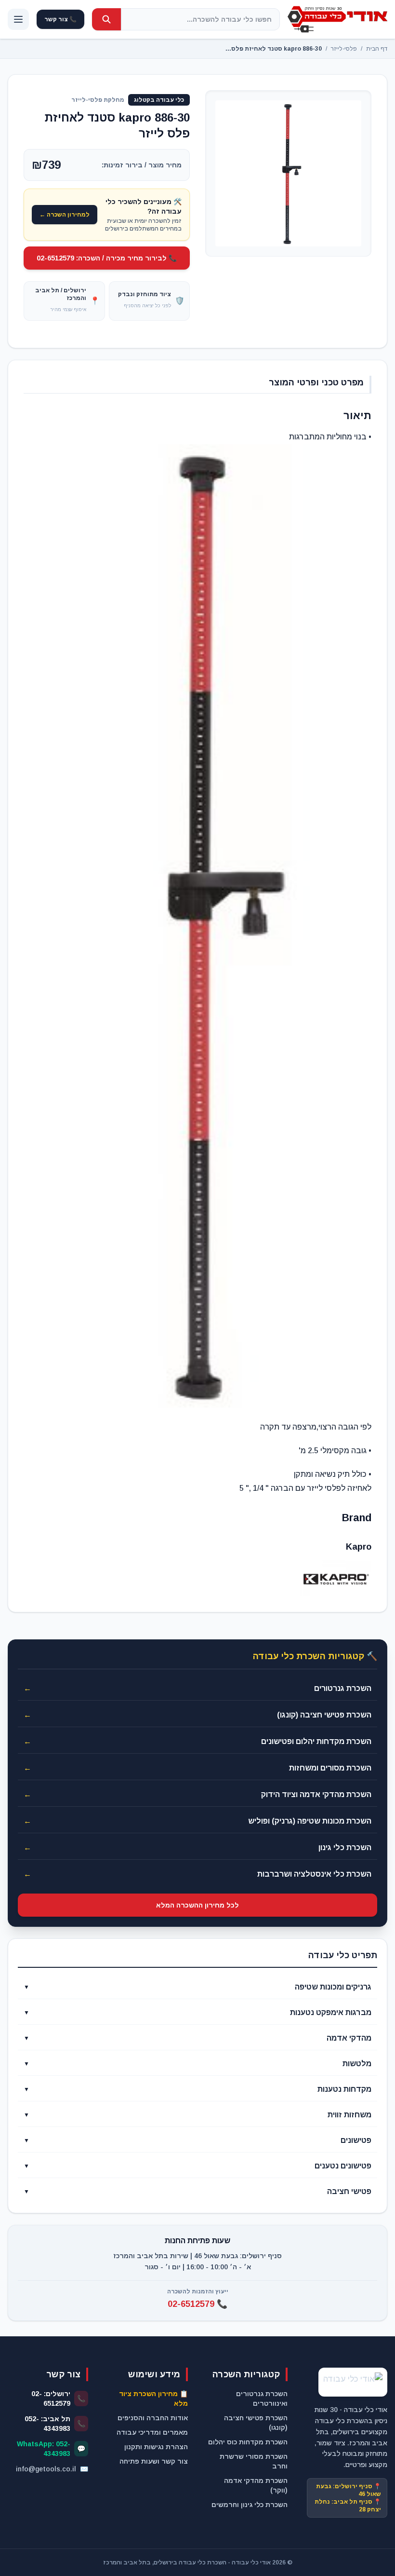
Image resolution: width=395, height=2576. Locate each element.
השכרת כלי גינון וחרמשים (250, 2505)
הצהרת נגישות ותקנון (156, 2447)
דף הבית (377, 49)
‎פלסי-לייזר (344, 49)
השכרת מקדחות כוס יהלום (248, 2442)
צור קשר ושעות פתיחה (154, 2461)
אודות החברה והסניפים (153, 2418)
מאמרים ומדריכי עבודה (152, 2432)
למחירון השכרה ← (65, 215)
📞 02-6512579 (197, 2304)
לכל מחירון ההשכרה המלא (197, 1905)
